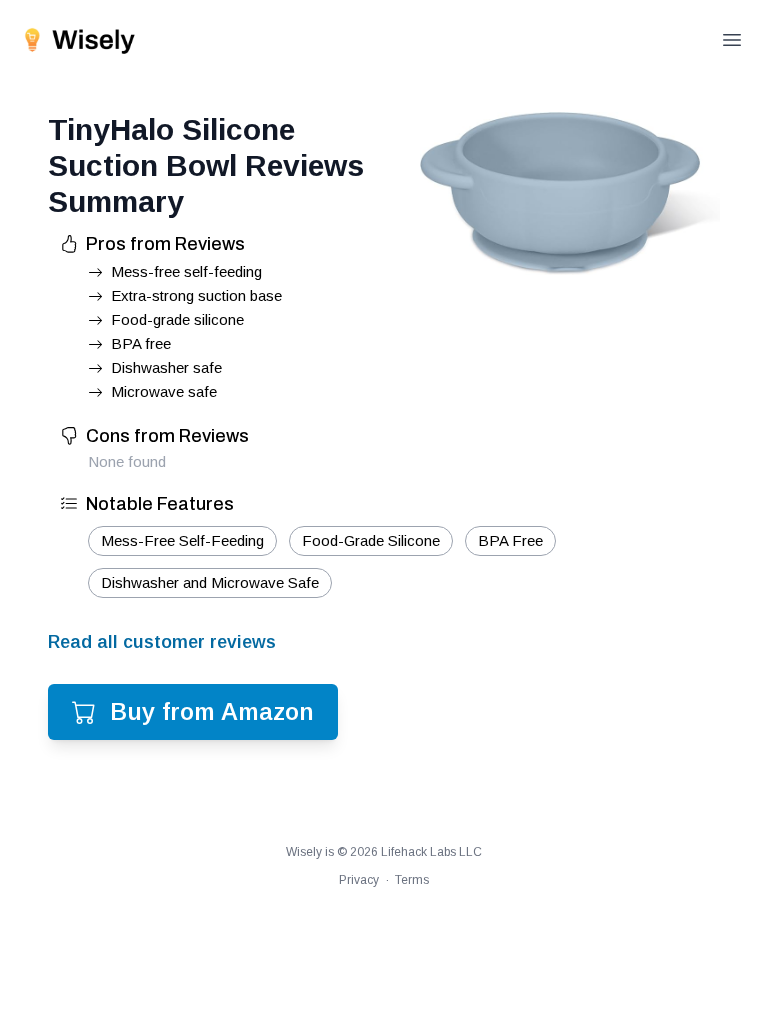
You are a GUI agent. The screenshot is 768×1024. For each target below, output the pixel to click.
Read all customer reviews (162, 642)
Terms (412, 880)
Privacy (359, 880)
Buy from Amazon (212, 711)
